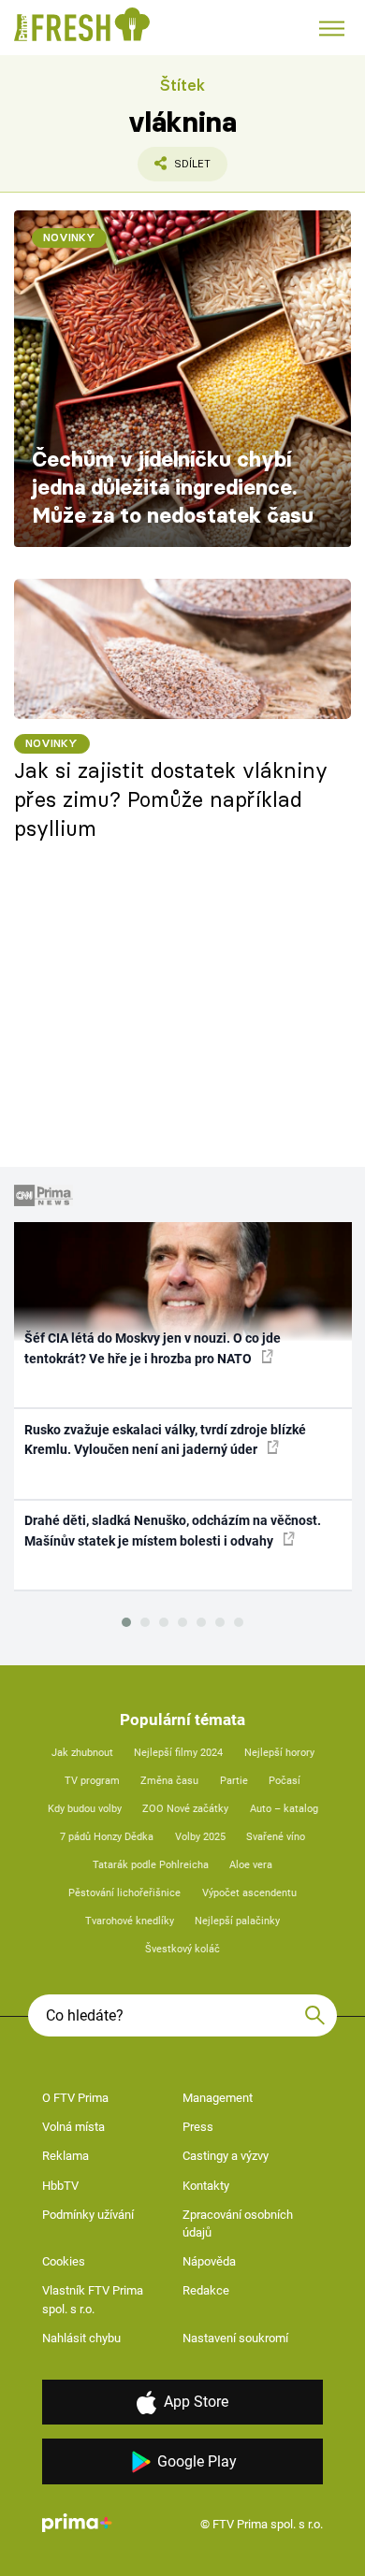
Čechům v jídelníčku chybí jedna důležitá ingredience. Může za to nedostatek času (173, 487)
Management (218, 2098)
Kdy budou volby (85, 1809)
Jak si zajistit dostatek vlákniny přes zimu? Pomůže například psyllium (171, 799)
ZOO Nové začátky (185, 1809)
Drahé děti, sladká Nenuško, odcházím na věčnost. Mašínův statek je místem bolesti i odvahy (173, 1530)
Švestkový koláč (182, 1949)
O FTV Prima (75, 2098)
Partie (234, 1781)
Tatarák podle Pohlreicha (151, 1865)
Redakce (206, 2290)
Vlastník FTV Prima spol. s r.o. (93, 2300)
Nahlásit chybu (81, 2338)
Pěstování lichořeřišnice (124, 1893)
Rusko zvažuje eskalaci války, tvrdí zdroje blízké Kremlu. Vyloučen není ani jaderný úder (165, 1439)
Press (198, 2127)
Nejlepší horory (279, 1753)
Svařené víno (276, 1837)
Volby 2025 (200, 1837)
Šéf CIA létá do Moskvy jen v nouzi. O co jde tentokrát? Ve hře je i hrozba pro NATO (153, 1348)
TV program (92, 1781)
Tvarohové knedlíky (130, 1921)
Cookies (64, 2261)
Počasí (285, 1781)
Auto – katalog (284, 1809)
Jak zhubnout (82, 1753)
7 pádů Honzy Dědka (107, 1837)
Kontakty (206, 2186)
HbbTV (60, 2186)
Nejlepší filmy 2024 (178, 1753)
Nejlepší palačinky (237, 1921)
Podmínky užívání (88, 2215)
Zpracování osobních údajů (238, 2224)
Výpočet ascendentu (249, 1893)
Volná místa (73, 2127)
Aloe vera (251, 1865)
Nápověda (209, 2261)
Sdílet (174, 169)
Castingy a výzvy (226, 2156)
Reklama (66, 2156)
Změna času (169, 1781)
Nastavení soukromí (235, 2338)
